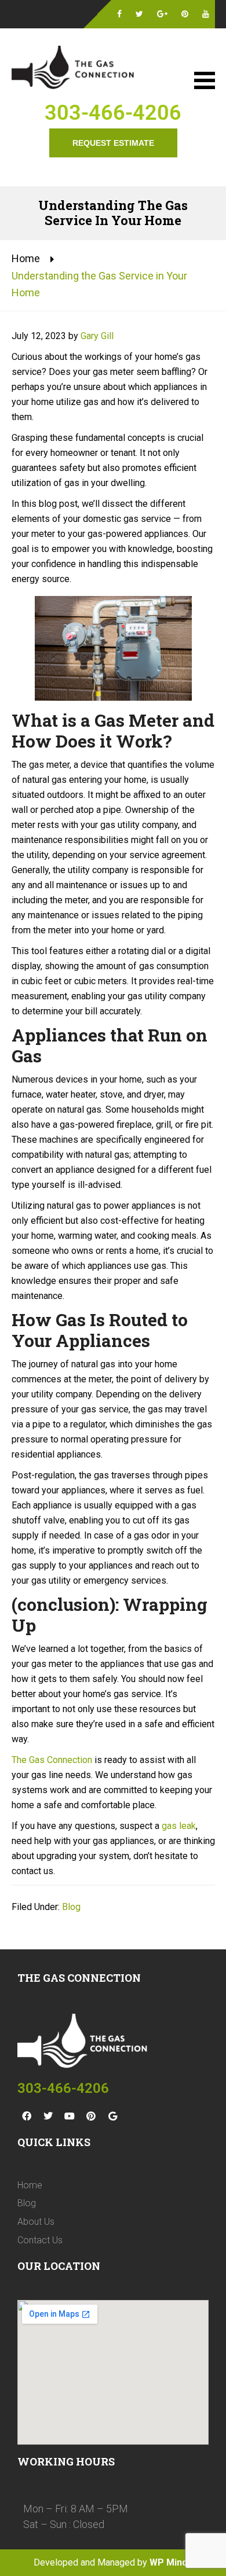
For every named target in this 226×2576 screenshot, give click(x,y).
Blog (71, 1907)
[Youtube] (70, 2116)
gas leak (179, 1826)
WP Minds (171, 2562)
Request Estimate (113, 143)
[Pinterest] (91, 2116)
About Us (36, 2222)
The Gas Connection (52, 1760)
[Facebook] (27, 2116)
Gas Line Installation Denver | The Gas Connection (75, 69)
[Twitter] (48, 2116)
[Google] (112, 2116)
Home (26, 258)
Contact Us (40, 2240)
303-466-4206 (113, 113)
